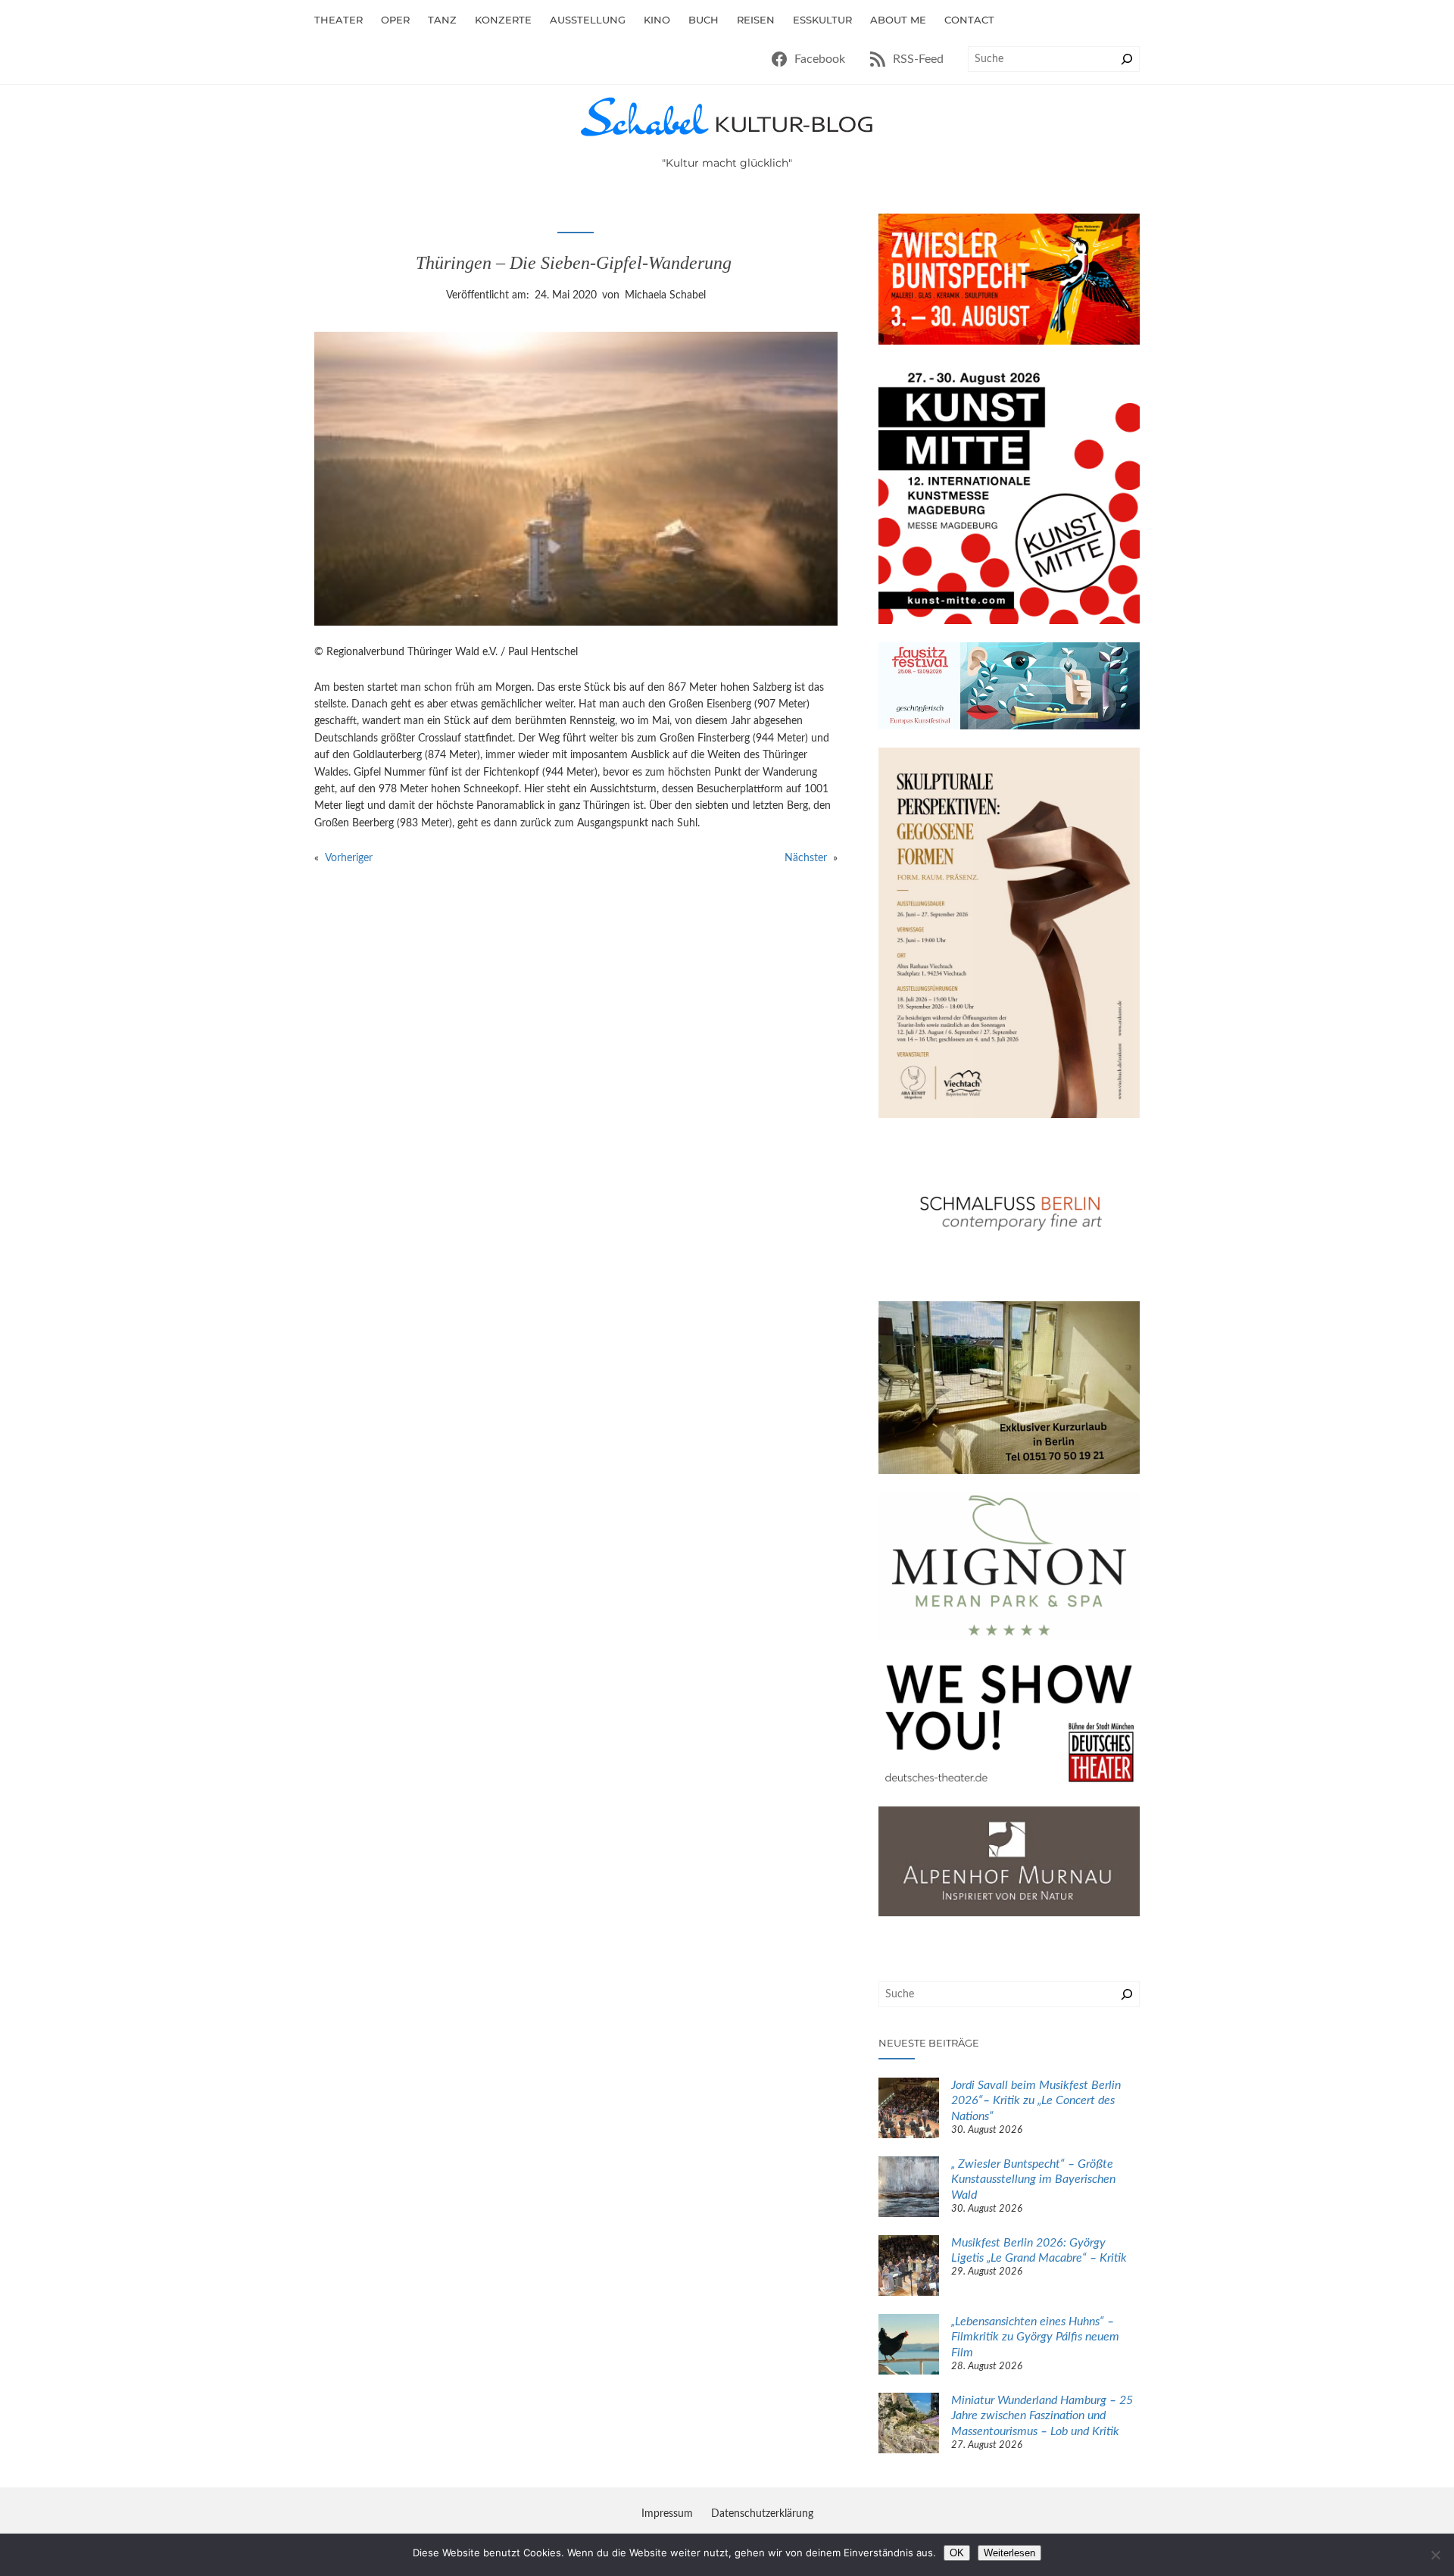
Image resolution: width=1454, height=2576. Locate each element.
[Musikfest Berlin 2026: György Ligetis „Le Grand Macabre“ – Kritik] (909, 2268)
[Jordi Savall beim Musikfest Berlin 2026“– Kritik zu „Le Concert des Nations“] (909, 2110)
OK (957, 2553)
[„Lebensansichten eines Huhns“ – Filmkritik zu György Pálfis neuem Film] (909, 2347)
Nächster (806, 858)
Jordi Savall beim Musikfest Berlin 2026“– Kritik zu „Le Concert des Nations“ (1036, 2101)
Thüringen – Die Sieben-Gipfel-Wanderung (576, 263)
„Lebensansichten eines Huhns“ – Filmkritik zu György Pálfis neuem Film (1035, 2337)
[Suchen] (1127, 59)
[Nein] (1435, 2555)
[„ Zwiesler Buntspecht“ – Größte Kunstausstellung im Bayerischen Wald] (909, 2189)
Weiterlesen (1009, 2553)
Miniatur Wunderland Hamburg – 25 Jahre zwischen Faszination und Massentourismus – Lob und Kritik (1042, 2416)
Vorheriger (349, 858)
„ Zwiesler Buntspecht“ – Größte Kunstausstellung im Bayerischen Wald (1033, 2180)
